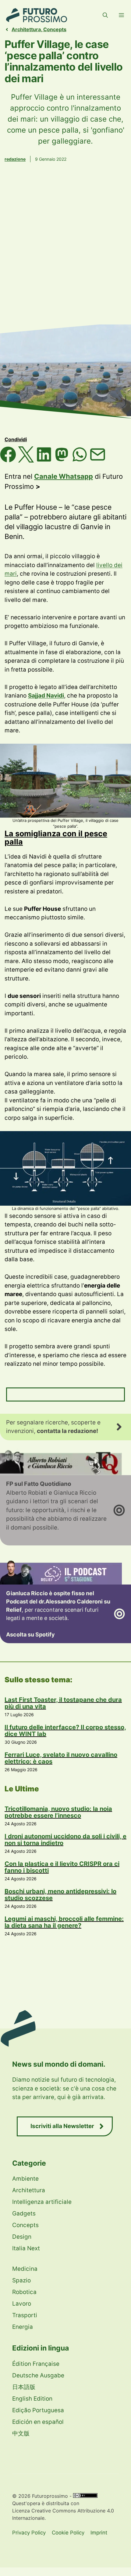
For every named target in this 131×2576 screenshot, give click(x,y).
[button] (105, 15)
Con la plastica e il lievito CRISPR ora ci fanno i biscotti (62, 1867)
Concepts (55, 29)
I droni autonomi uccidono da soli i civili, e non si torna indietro (65, 1840)
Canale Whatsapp (64, 476)
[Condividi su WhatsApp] (81, 460)
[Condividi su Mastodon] (63, 460)
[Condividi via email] (98, 460)
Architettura (26, 29)
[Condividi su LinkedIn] (45, 460)
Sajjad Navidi (46, 696)
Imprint (99, 2533)
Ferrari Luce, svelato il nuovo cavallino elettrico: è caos (61, 1758)
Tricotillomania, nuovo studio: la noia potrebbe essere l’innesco (58, 1812)
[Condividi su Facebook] (9, 460)
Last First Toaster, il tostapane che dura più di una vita (63, 1703)
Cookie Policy (68, 2533)
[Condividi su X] (27, 460)
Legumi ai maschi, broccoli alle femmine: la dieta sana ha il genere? (64, 1922)
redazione (15, 159)
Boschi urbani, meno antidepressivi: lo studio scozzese (60, 1895)
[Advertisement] (65, 252)
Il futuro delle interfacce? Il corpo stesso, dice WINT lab (65, 1731)
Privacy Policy (29, 2533)
